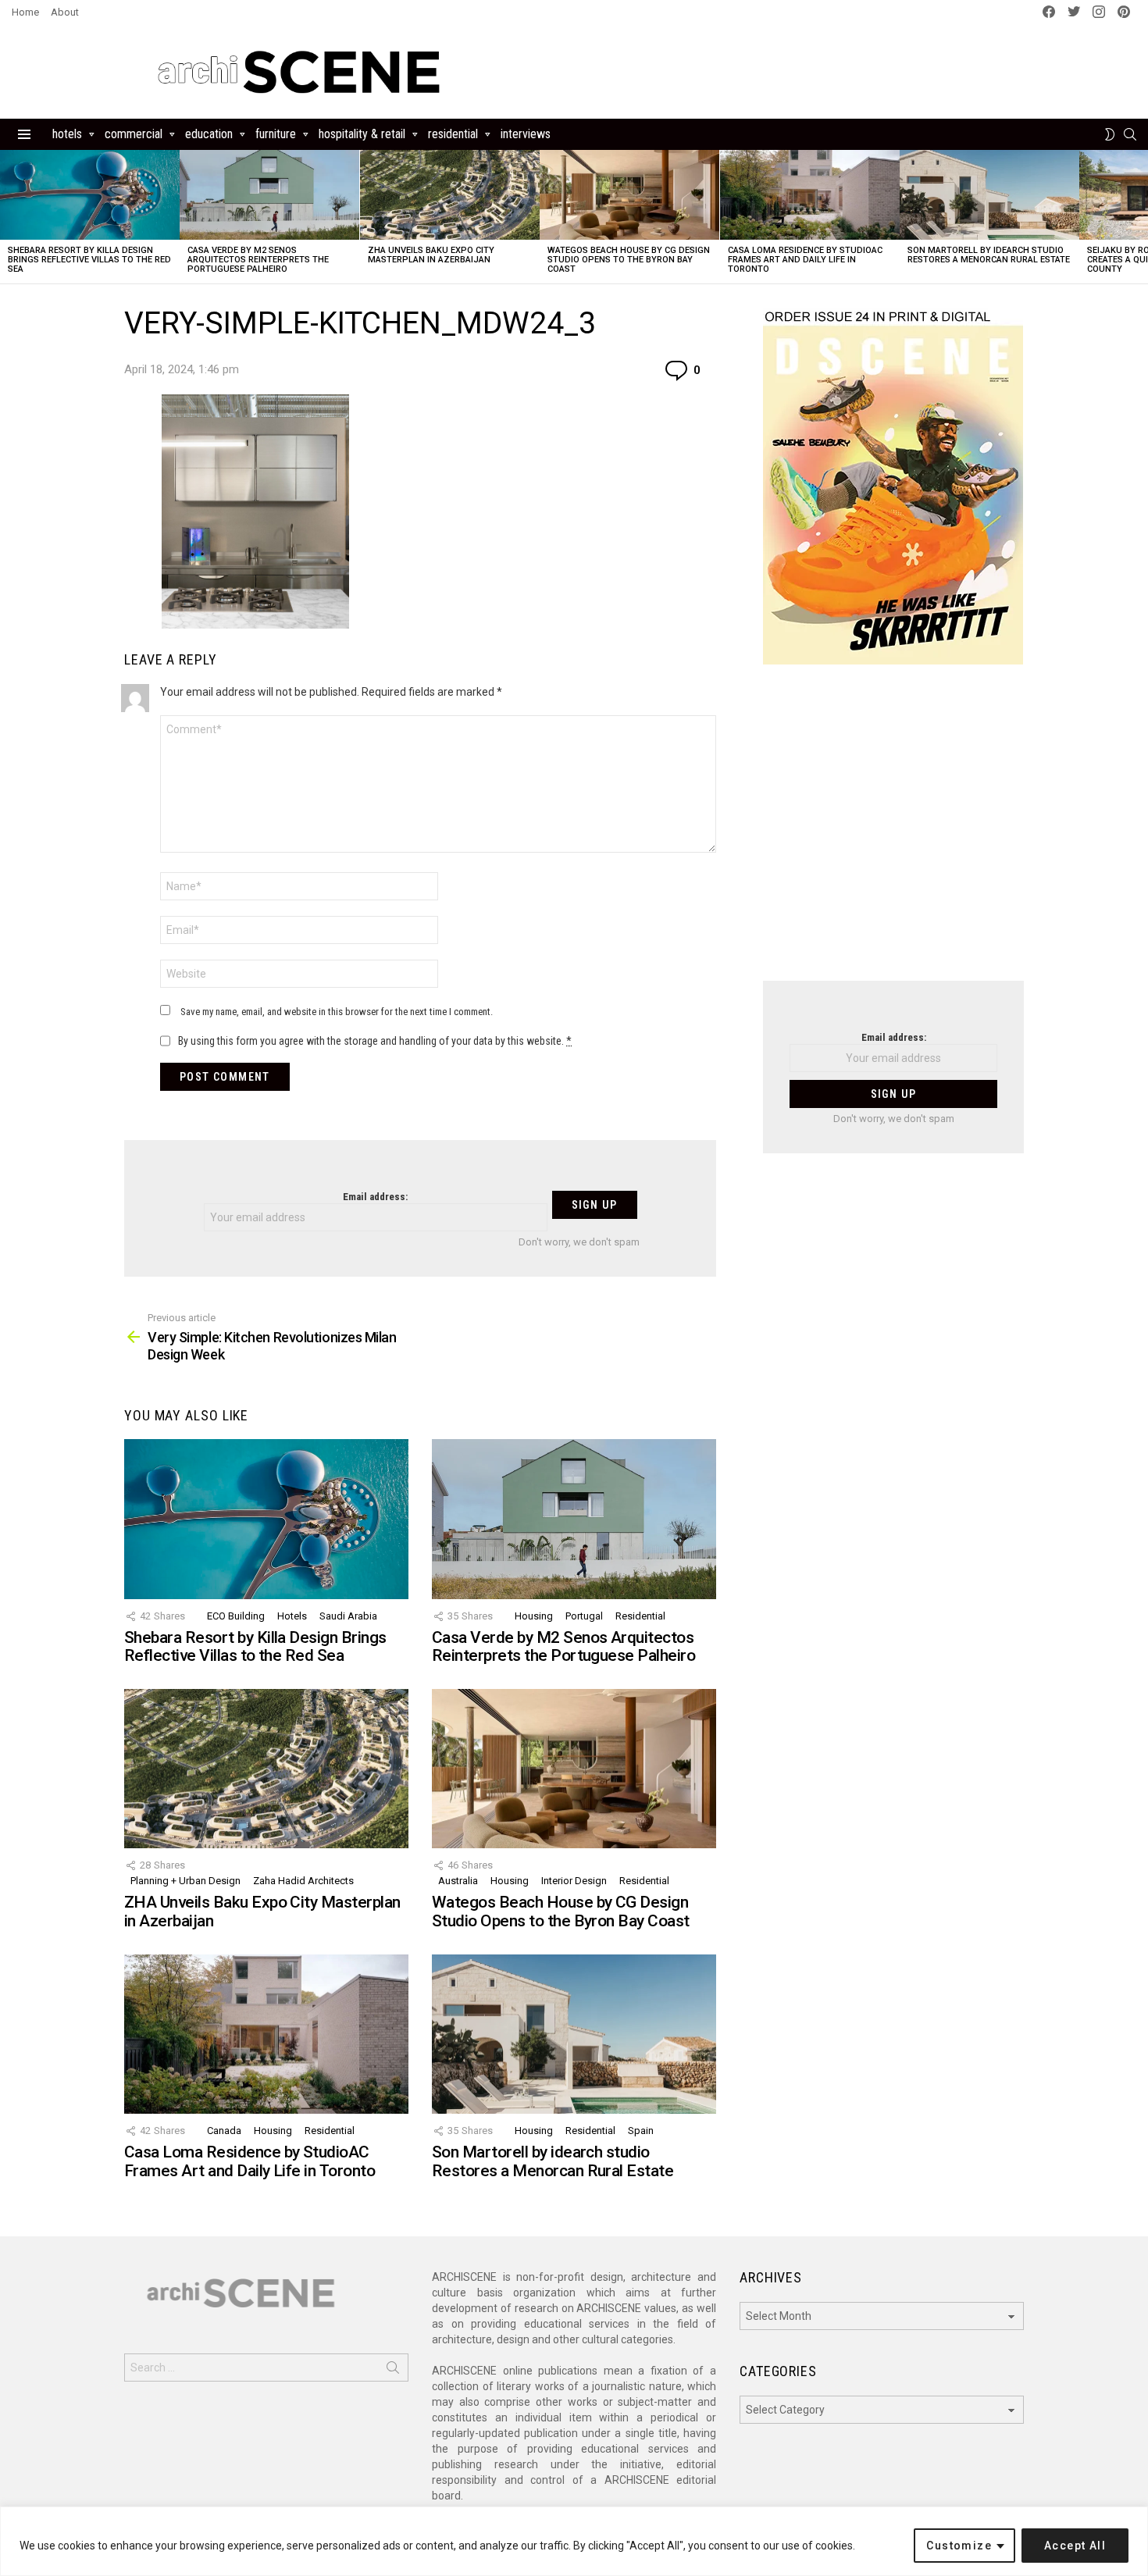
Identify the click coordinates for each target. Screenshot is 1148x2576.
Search (393, 2371)
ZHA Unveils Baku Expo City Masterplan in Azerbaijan (431, 255)
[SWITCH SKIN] (1110, 134)
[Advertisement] (893, 832)
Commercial (134, 134)
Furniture (276, 134)
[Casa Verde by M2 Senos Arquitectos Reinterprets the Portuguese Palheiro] (269, 195)
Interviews (526, 134)
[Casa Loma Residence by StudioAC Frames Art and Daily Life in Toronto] (810, 195)
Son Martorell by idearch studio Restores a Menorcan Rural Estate (989, 255)
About (65, 12)
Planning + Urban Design (185, 1881)
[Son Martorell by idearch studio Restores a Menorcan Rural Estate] (989, 195)
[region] (574, 2541)
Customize (959, 2546)
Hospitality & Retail (362, 134)
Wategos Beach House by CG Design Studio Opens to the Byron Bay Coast (629, 260)
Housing (534, 1616)
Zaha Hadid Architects (303, 1881)
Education (209, 134)
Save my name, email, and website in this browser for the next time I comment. (337, 1012)
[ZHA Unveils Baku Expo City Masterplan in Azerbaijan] (450, 195)
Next (1140, 217)
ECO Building (236, 1616)
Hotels (67, 134)
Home (25, 12)
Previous (8, 217)
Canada (224, 2131)
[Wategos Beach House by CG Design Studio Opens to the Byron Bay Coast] (629, 195)
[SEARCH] (1130, 134)
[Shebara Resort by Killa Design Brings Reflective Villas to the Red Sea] (90, 195)
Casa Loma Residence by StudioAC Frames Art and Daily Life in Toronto (805, 260)
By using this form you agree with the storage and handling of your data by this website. (375, 1041)
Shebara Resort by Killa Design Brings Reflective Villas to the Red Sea (89, 260)
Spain (641, 2131)
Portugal (584, 1616)
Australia (458, 1881)
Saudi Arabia (348, 1616)
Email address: (375, 1197)
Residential (453, 134)
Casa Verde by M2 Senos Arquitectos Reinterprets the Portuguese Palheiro (258, 260)
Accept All (1075, 2546)
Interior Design (574, 1881)
